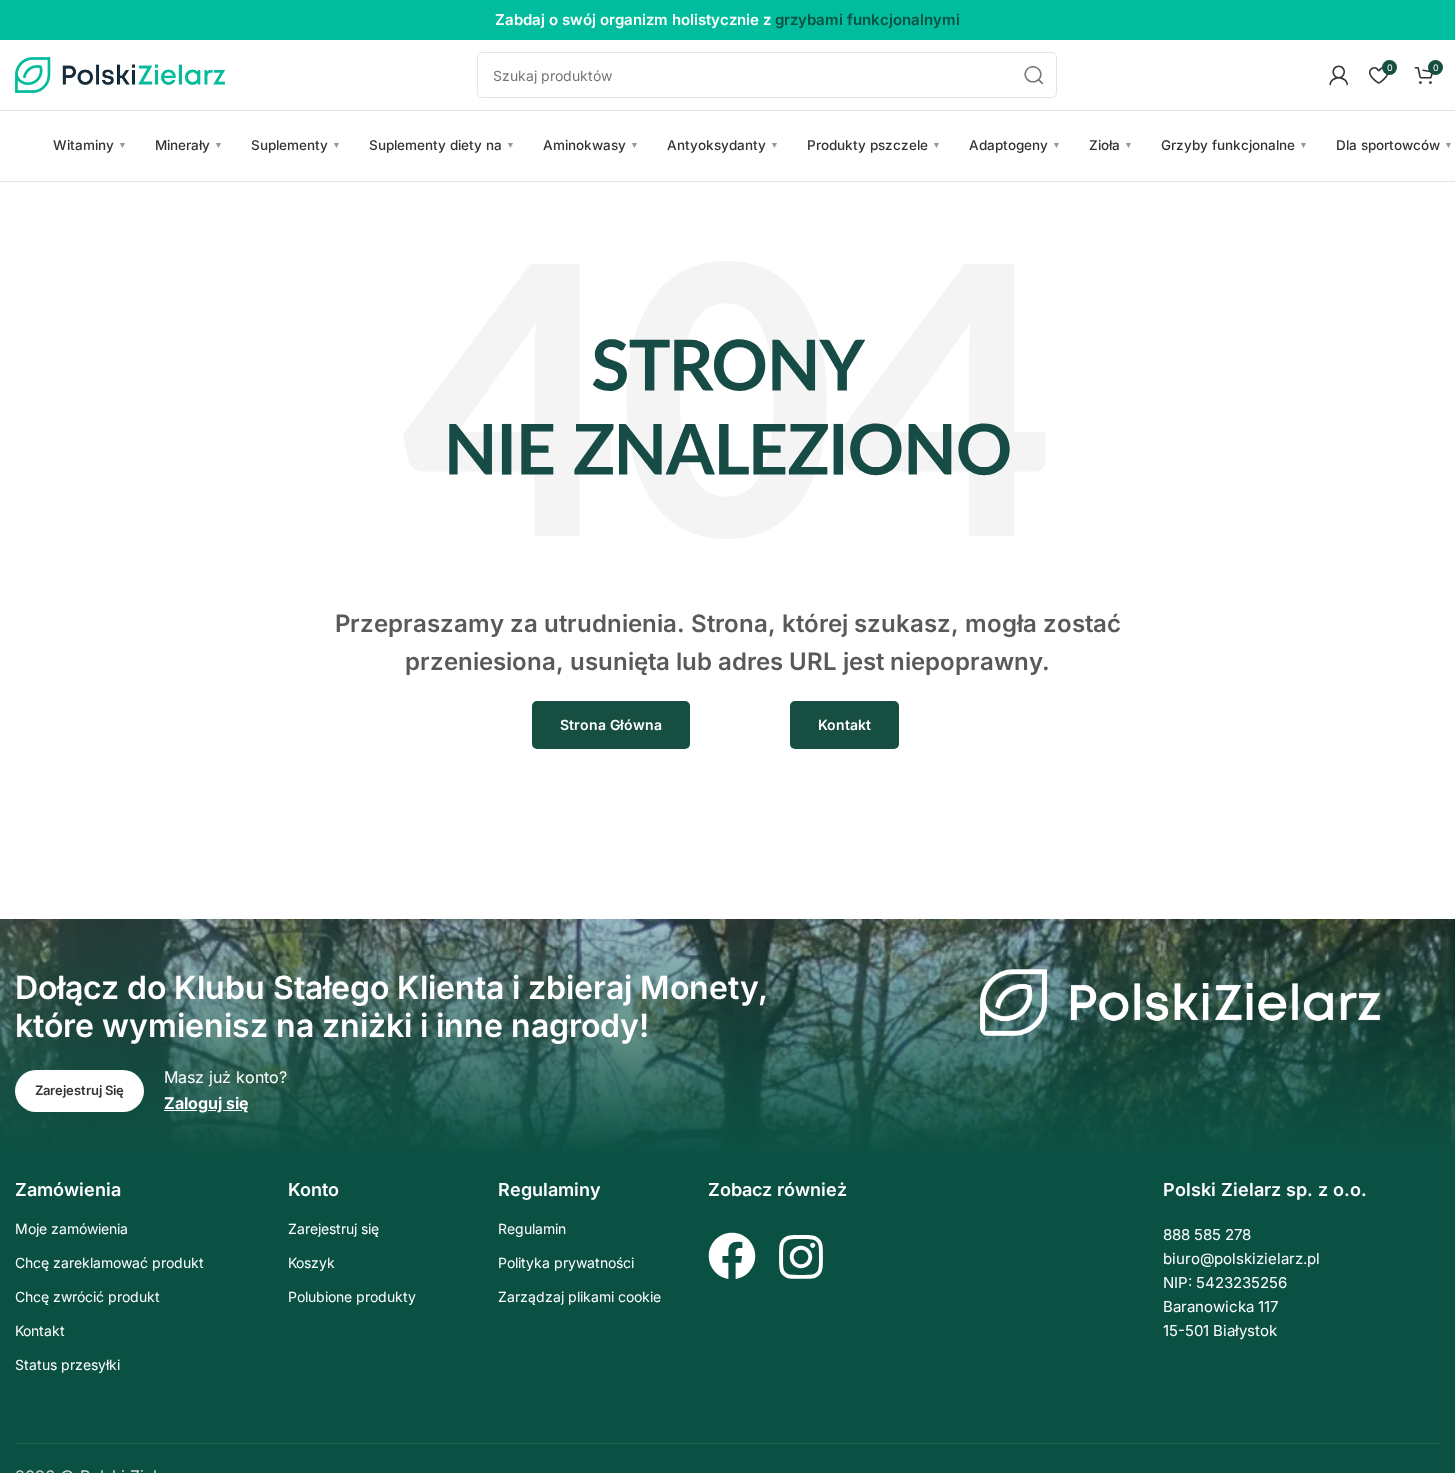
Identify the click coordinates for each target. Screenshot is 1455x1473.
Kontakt (40, 1330)
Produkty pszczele (874, 145)
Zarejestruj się (333, 1228)
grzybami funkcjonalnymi (867, 19)
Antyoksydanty (723, 145)
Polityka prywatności (566, 1262)
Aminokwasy (591, 145)
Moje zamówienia (71, 1228)
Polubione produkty (352, 1296)
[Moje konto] (1339, 75)
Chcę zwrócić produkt (87, 1296)
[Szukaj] (1034, 75)
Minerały (189, 145)
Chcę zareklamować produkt (109, 1262)
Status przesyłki (67, 1364)
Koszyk (311, 1262)
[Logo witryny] (120, 73)
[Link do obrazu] (1180, 1001)
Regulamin (532, 1228)
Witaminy (90, 145)
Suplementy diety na (442, 145)
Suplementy (296, 145)
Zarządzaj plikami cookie (579, 1296)
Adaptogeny (1015, 145)
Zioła (1111, 145)
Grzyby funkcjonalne (1234, 145)
